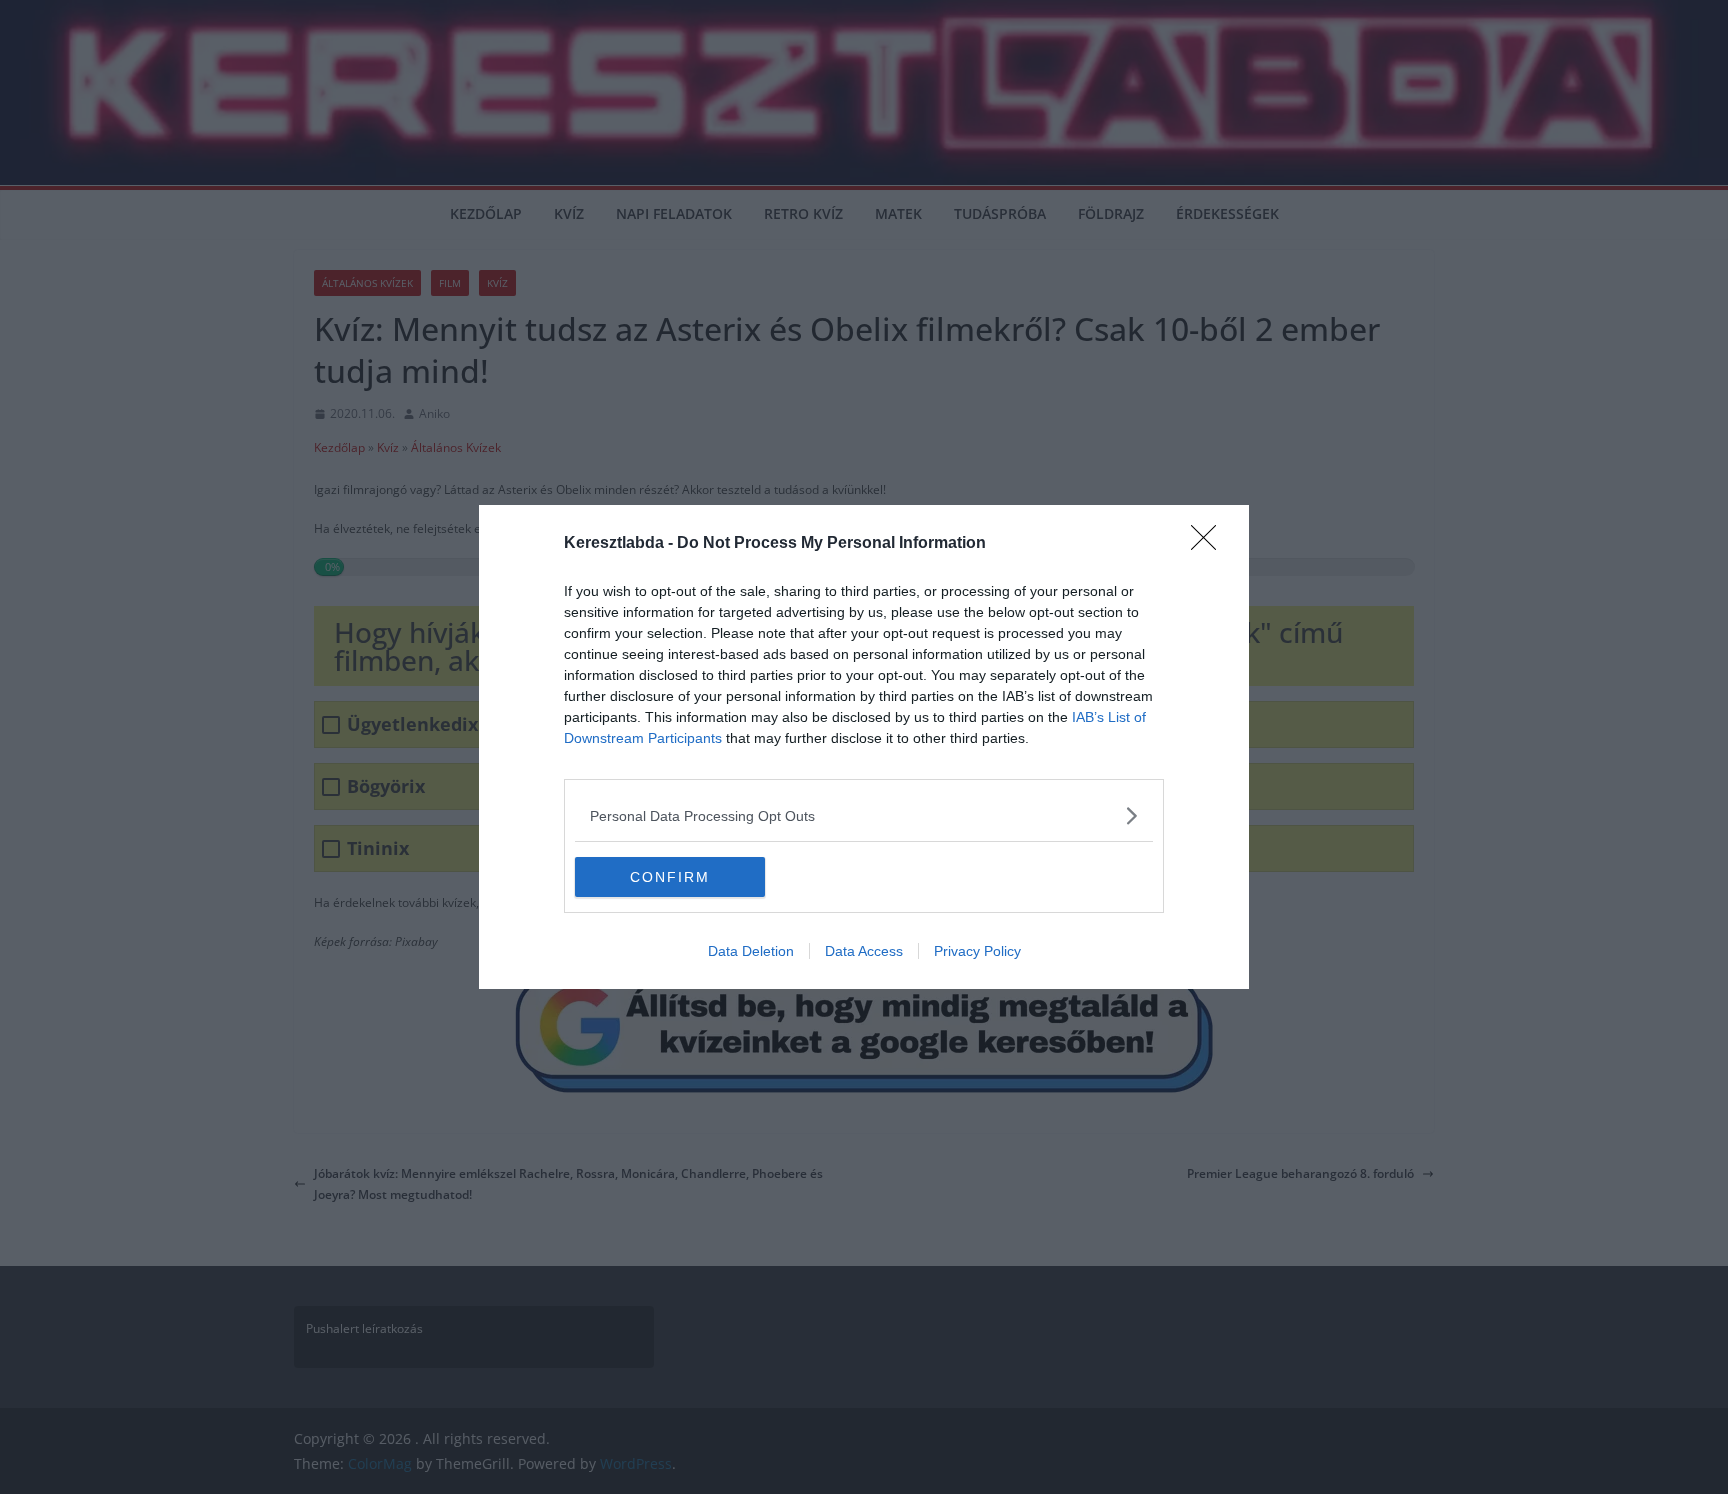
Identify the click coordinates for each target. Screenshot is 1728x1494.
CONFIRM (670, 877)
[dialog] (864, 747)
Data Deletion (751, 951)
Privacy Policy (977, 951)
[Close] (1210, 544)
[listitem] (864, 815)
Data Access (864, 951)
